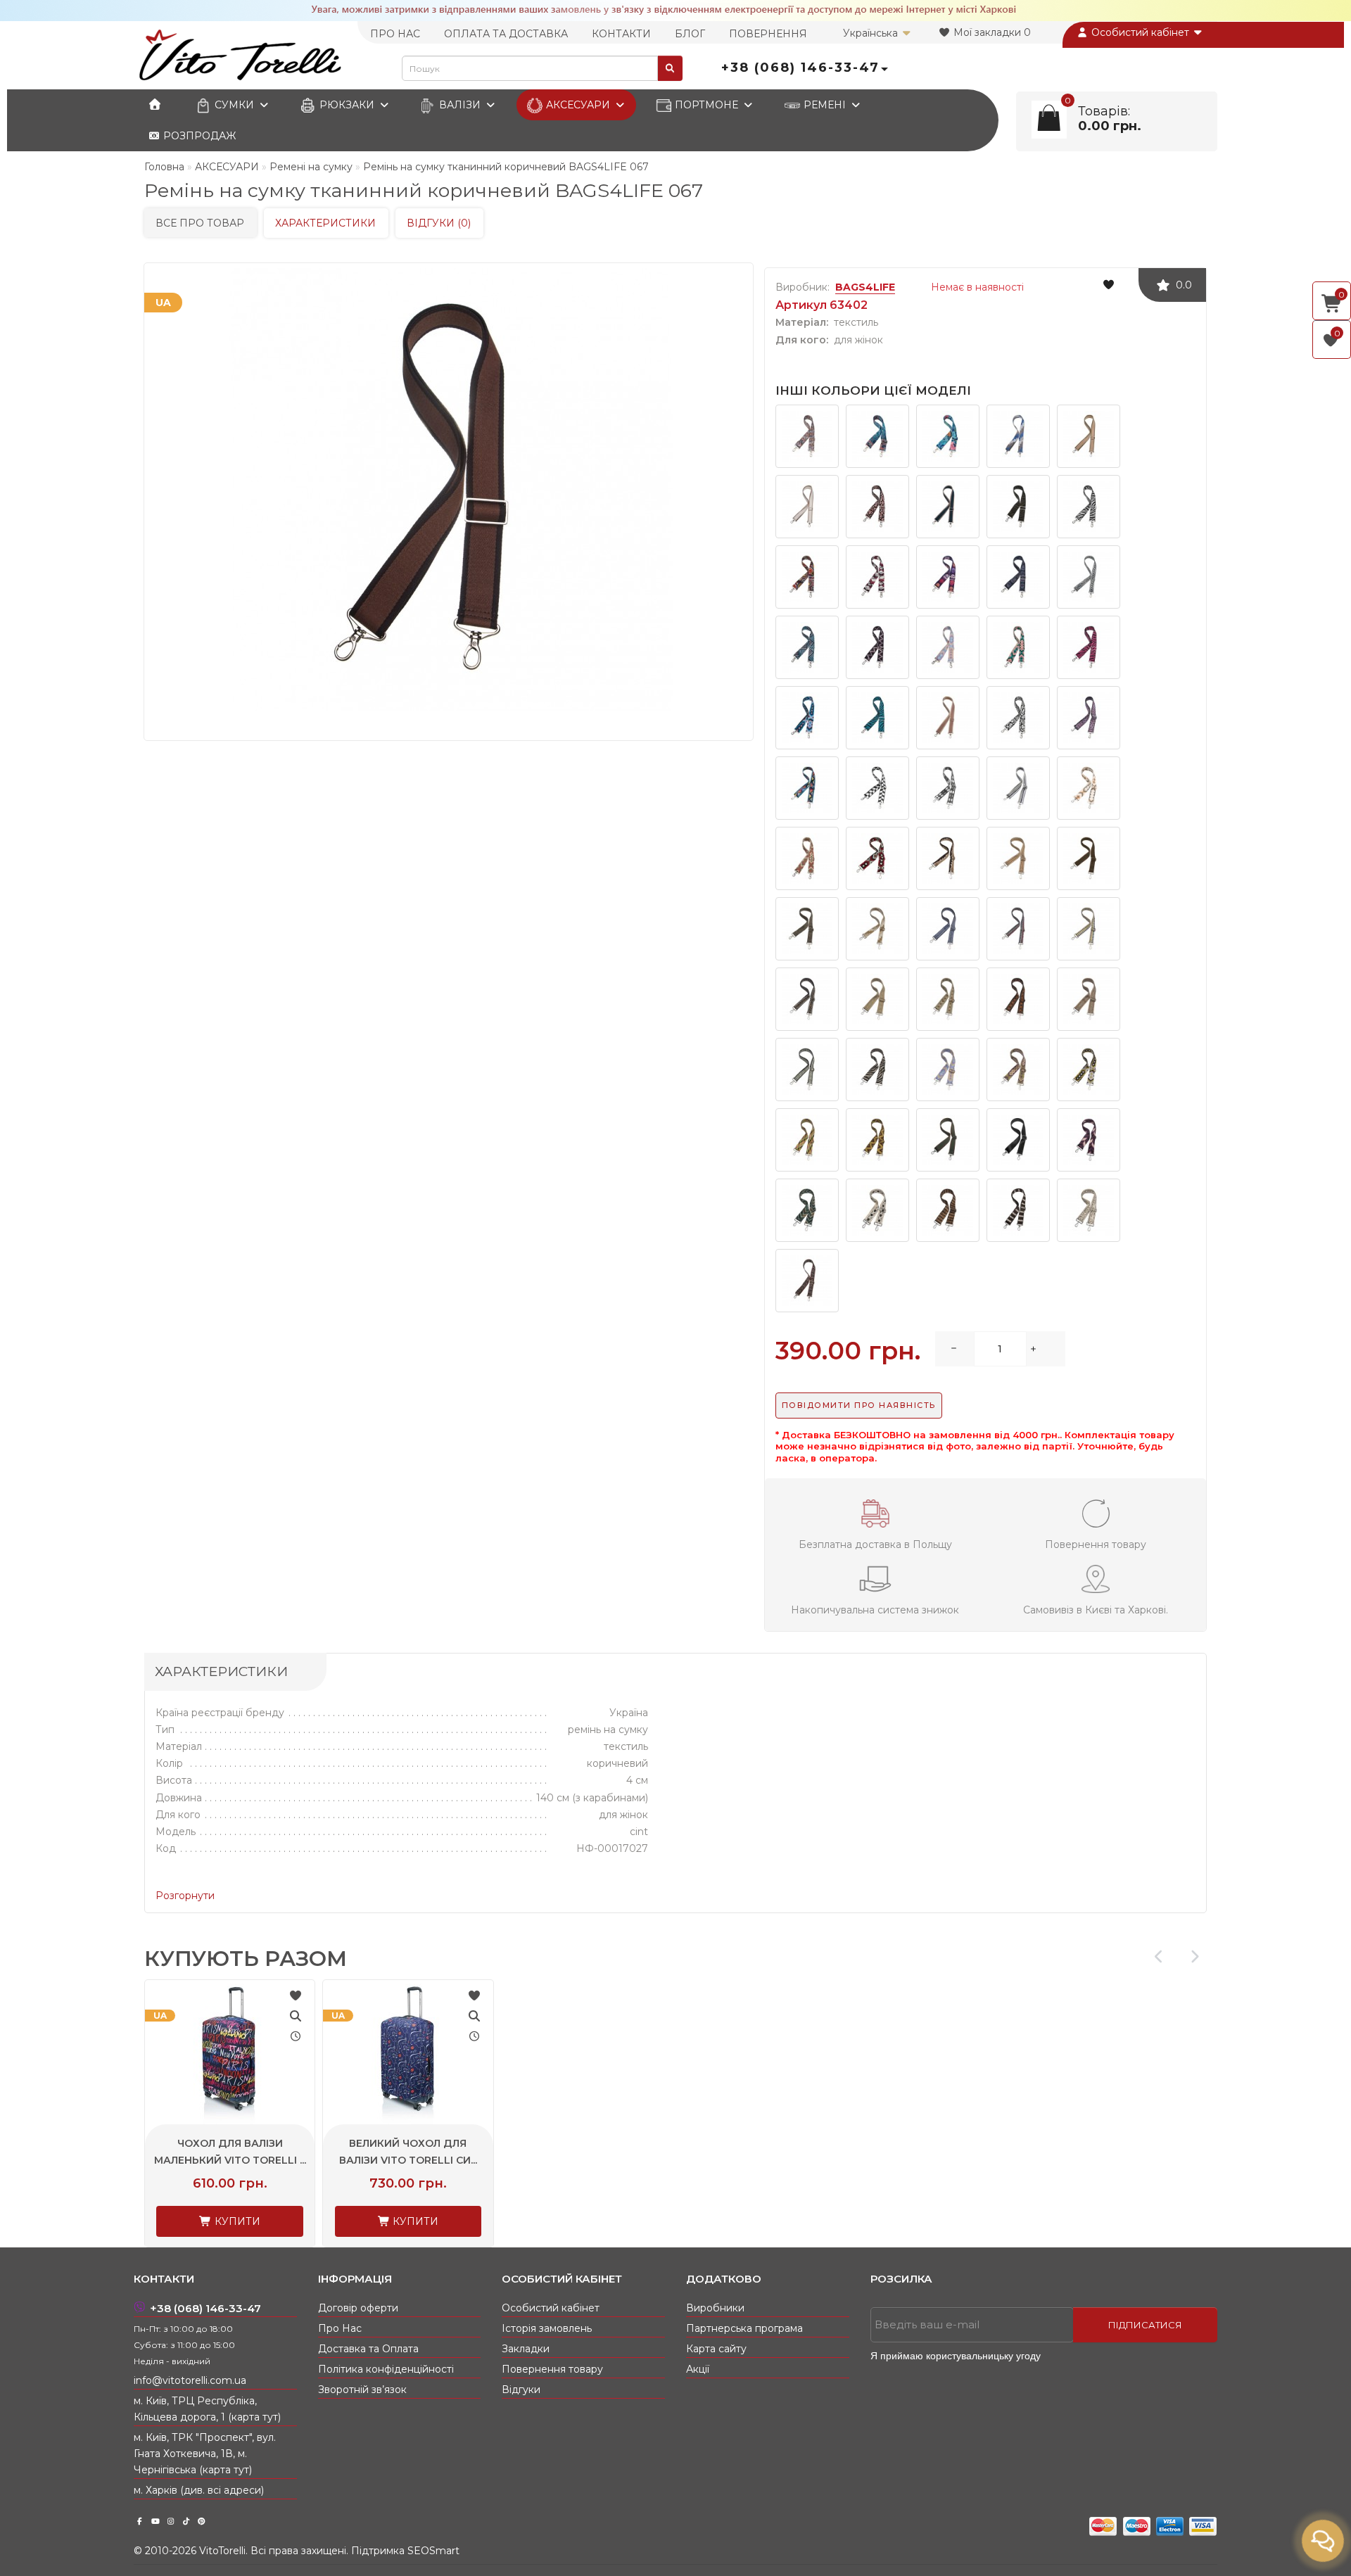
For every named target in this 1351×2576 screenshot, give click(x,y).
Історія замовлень (547, 2328)
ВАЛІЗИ (460, 105)
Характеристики (325, 223)
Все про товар (200, 223)
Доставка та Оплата (368, 2349)
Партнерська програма (744, 2328)
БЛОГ (690, 34)
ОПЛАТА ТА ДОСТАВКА (506, 34)
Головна (164, 167)
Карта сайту (716, 2349)
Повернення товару (552, 2369)
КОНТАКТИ (621, 34)
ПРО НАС (395, 34)
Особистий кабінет (1140, 32)
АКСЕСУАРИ (578, 105)
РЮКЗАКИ (347, 105)
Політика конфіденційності (386, 2369)
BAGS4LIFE (865, 287)
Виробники (715, 2308)
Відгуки (521, 2390)
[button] (1194, 1957)
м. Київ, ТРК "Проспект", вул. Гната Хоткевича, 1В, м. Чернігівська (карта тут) (205, 2454)
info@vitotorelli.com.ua (190, 2380)
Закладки (526, 2349)
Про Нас (340, 2328)
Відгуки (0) (439, 223)
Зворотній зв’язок (362, 2390)
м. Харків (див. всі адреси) (199, 2490)
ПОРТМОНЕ (706, 105)
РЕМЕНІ (825, 105)
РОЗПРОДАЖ (198, 136)
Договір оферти (358, 2308)
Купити (236, 2221)
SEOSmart (433, 2551)
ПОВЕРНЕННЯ (768, 34)
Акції (698, 2369)
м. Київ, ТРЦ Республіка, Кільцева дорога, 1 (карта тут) (207, 2409)
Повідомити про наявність (859, 1405)
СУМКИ (234, 105)
